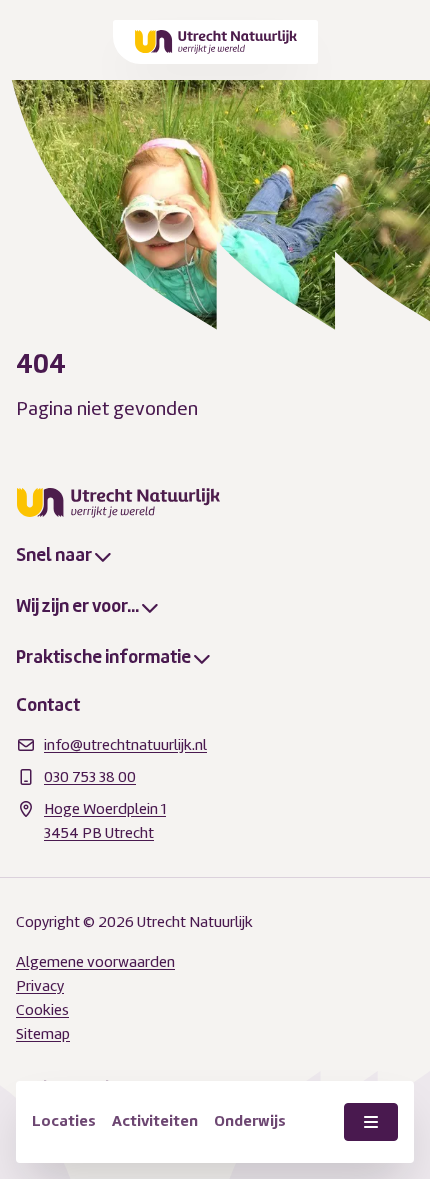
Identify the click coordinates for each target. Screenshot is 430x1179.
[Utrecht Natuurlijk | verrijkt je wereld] (216, 42)
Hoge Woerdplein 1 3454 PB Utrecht (105, 821)
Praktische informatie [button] (103, 657)
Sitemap (43, 1034)
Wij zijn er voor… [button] (77, 606)
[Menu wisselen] (371, 1122)
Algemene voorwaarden (95, 962)
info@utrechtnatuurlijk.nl (125, 745)
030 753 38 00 (90, 777)
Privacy (40, 986)
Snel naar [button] (54, 555)
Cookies (42, 1010)
